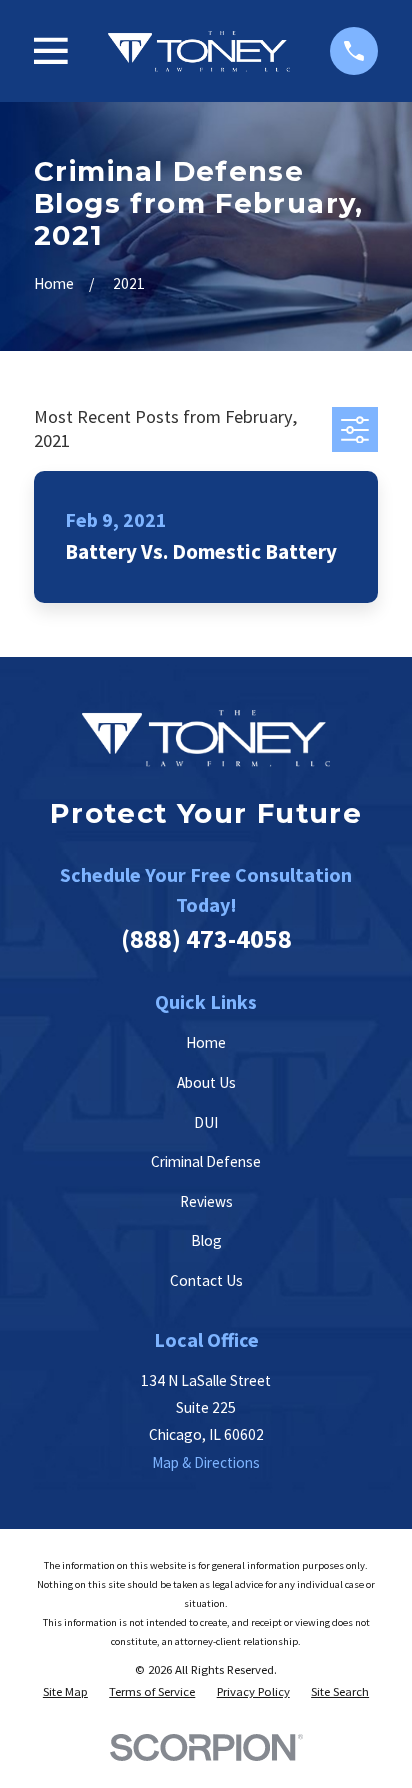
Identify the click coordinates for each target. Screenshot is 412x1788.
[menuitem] (65, 1691)
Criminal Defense (206, 1161)
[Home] (199, 51)
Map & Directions (206, 1462)
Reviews (206, 1201)
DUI (206, 1122)
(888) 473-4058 (206, 938)
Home (206, 1042)
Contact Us (206, 1280)
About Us (206, 1082)
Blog (206, 1240)
